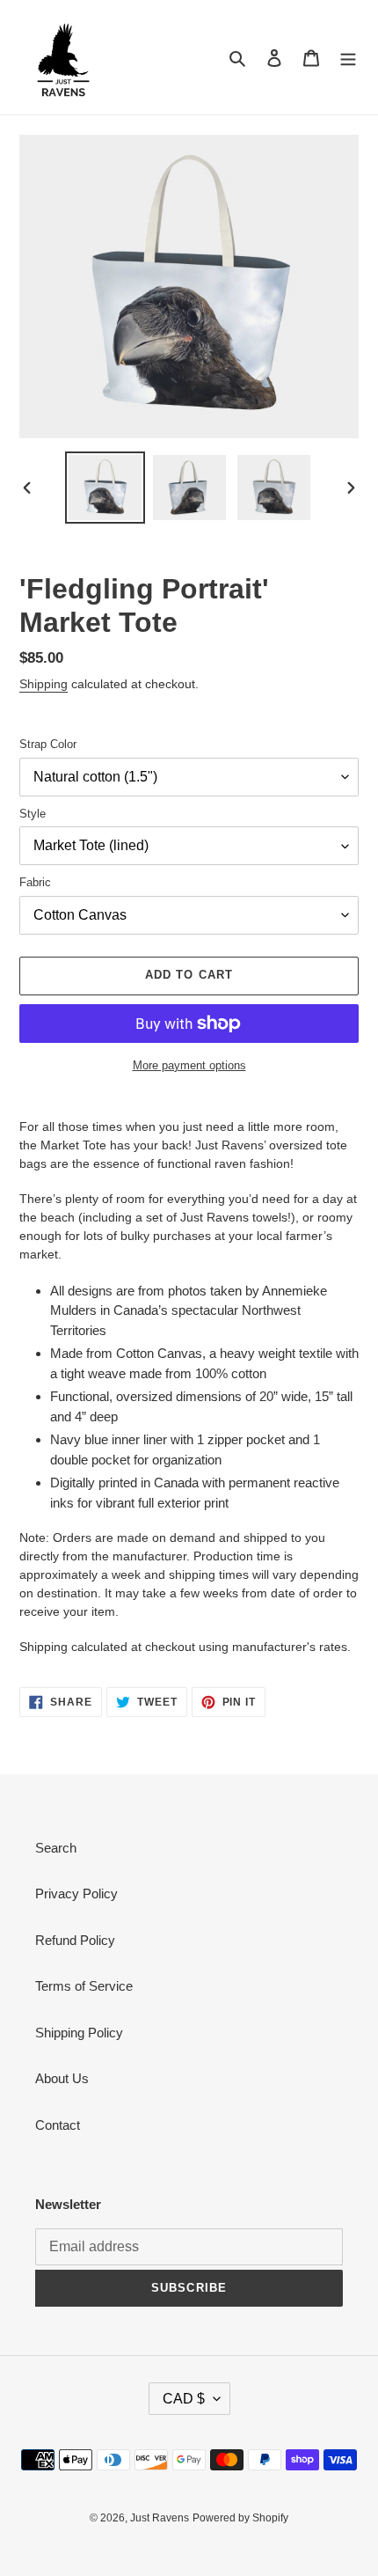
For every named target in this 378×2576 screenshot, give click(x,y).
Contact (58, 2125)
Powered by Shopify (240, 2518)
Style (33, 814)
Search (56, 1848)
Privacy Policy (76, 1893)
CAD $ (184, 2399)
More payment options (189, 1065)
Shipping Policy (79, 2033)
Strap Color (48, 744)
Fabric (35, 882)
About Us (62, 2078)
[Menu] (348, 58)
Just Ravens (160, 2518)
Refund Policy (75, 1940)
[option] (105, 488)
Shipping (44, 684)
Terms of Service (84, 1986)
